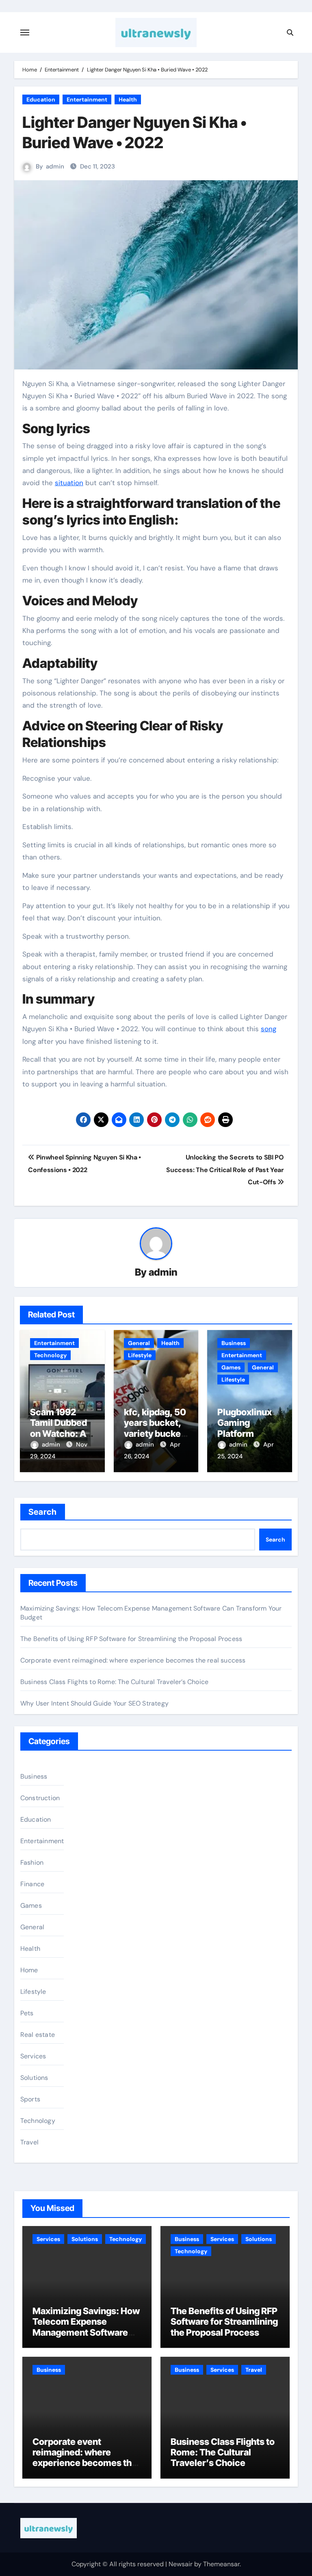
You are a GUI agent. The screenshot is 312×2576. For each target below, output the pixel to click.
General (139, 1343)
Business (234, 1343)
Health (128, 99)
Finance (32, 1884)
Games (231, 1367)
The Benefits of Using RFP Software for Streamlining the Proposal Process (131, 1639)
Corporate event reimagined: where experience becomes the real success (133, 1660)
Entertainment (87, 99)
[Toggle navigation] (25, 32)
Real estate (38, 2035)
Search (43, 1512)
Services (33, 2056)
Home (29, 1970)
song (269, 1029)
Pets (27, 2013)
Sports (30, 2099)
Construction (40, 1798)
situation (69, 483)
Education (41, 99)
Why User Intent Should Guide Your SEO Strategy (94, 1703)
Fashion (32, 1862)
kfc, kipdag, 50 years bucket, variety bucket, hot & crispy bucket (155, 1434)
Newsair (181, 2564)
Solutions (34, 2078)
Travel (29, 2142)
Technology (50, 1355)
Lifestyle (140, 1355)
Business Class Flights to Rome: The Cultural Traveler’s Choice (114, 1682)
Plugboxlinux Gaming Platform (245, 1423)
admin (55, 166)
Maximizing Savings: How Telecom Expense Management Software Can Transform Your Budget (86, 2332)
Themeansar (221, 2564)
